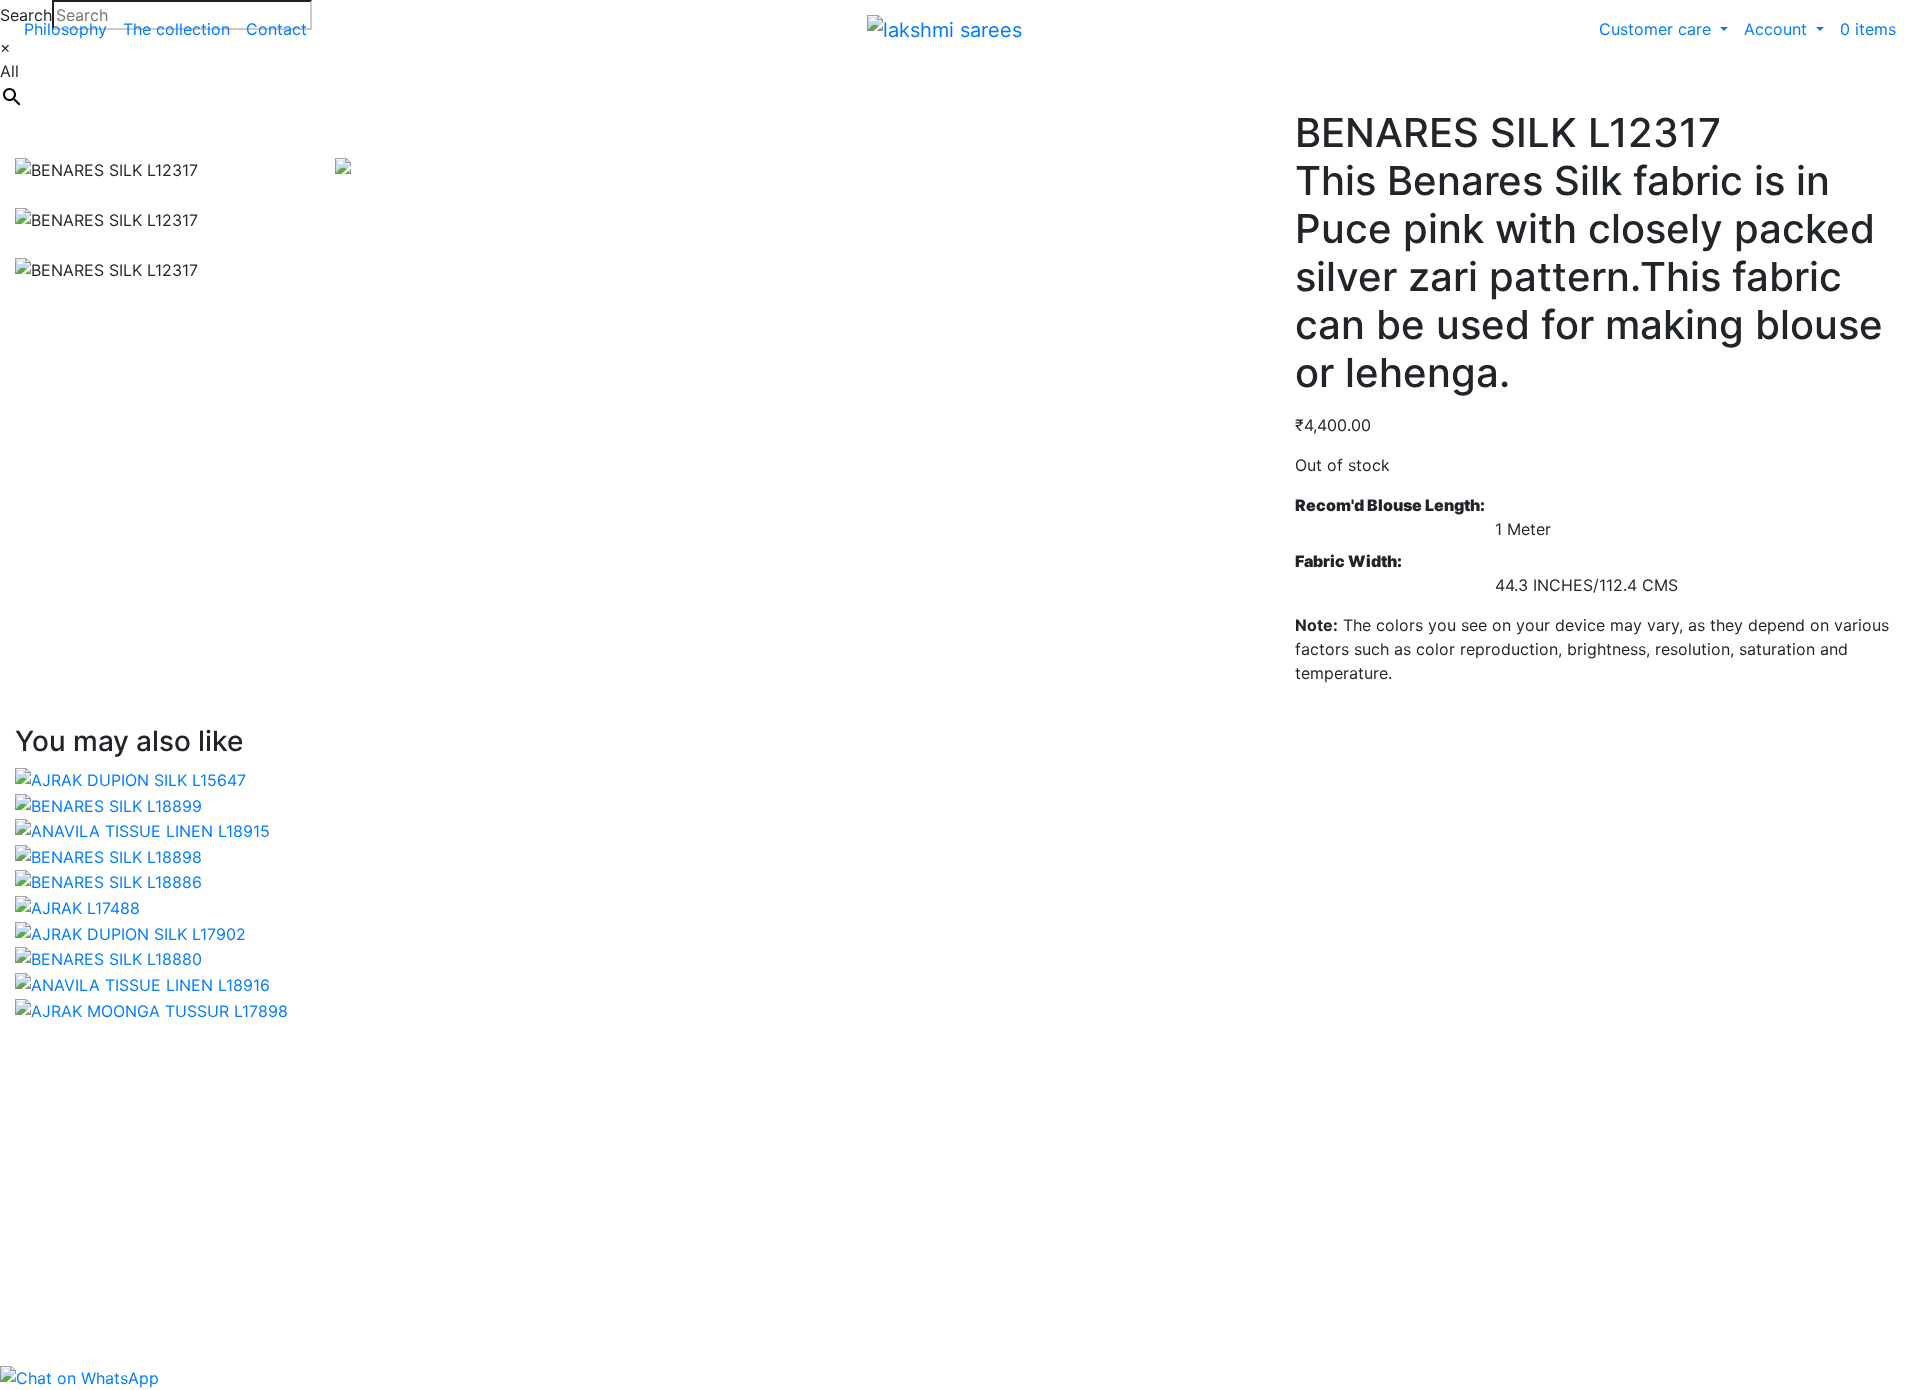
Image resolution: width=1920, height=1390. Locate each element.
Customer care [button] (1657, 29)
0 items (1868, 29)
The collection (176, 29)
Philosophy (65, 29)
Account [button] (1778, 29)
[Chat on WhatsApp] (79, 1377)
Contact (276, 29)
